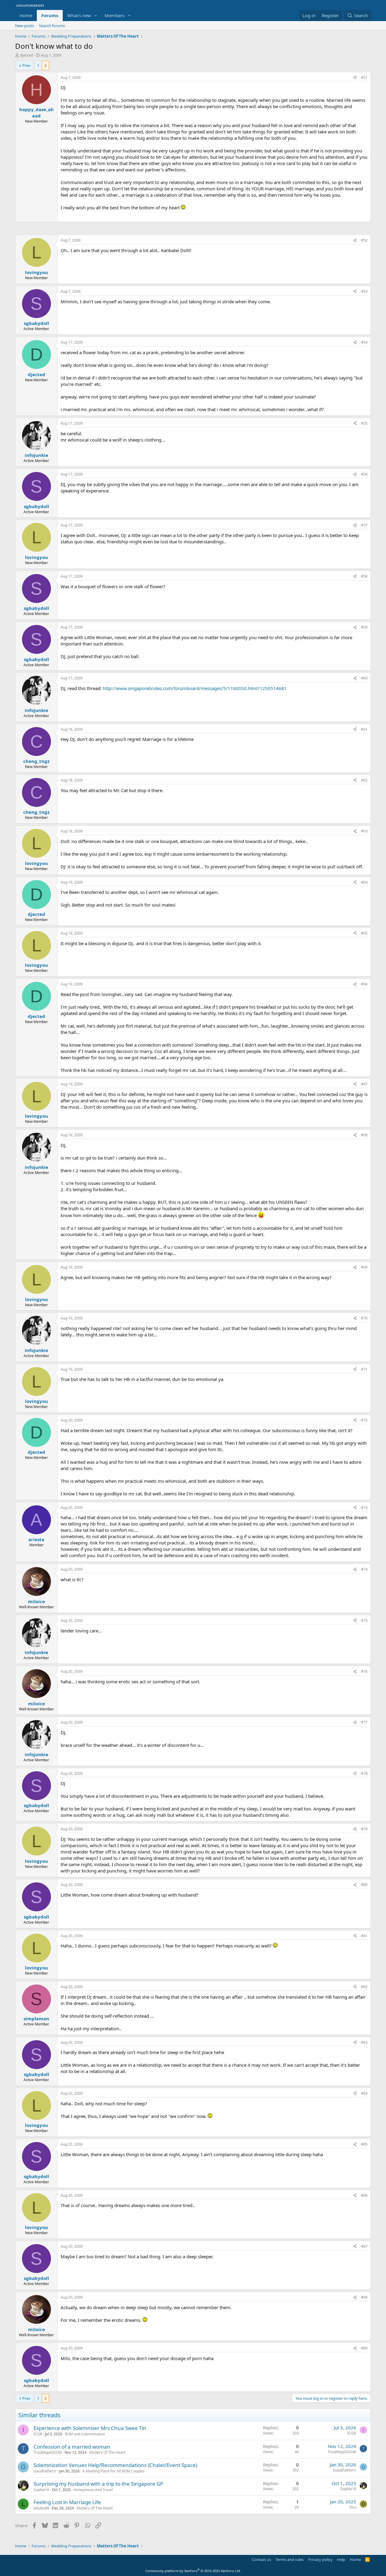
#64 (364, 882)
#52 (364, 240)
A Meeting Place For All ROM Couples (113, 2471)
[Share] (355, 78)
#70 (364, 1318)
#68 (364, 1135)
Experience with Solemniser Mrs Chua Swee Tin (90, 2428)
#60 (364, 678)
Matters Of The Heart (107, 2452)
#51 (364, 78)
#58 (364, 576)
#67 (364, 1084)
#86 (364, 2195)
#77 (364, 1722)
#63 (364, 831)
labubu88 (41, 2508)
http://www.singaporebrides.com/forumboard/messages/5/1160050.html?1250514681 (195, 688)
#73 (364, 1508)
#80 (364, 1885)
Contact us (261, 2559)
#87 (364, 2246)
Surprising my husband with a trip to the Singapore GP (98, 2484)
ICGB (38, 2434)
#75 (364, 1621)
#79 (364, 1829)
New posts (25, 26)
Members (115, 15)
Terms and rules (289, 2559)
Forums (50, 15)
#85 (364, 2144)
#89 (364, 2348)
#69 (364, 1267)
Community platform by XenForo (193, 2571)
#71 (364, 1369)
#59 (364, 627)
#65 (364, 933)
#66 (364, 984)
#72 (364, 1420)
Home (26, 15)
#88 (364, 2297)
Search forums (52, 26)
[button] (96, 16)
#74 (364, 1569)
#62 (364, 780)
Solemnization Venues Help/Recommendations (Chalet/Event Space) (115, 2465)
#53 (364, 291)
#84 (364, 2093)
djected (27, 55)
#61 (364, 729)
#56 (364, 474)
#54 (364, 342)
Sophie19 (41, 2490)
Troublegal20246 (48, 2452)
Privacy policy (320, 2559)
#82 (364, 1987)
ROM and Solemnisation (85, 2434)
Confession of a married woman (72, 2447)
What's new (79, 15)
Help (341, 2559)
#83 (364, 2042)
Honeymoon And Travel (93, 2490)
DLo (353, 2507)
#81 (364, 1936)
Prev (26, 65)
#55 (364, 423)
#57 (364, 525)
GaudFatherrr (45, 2471)
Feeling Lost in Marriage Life (67, 2502)
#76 (364, 1671)
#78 (364, 1774)
